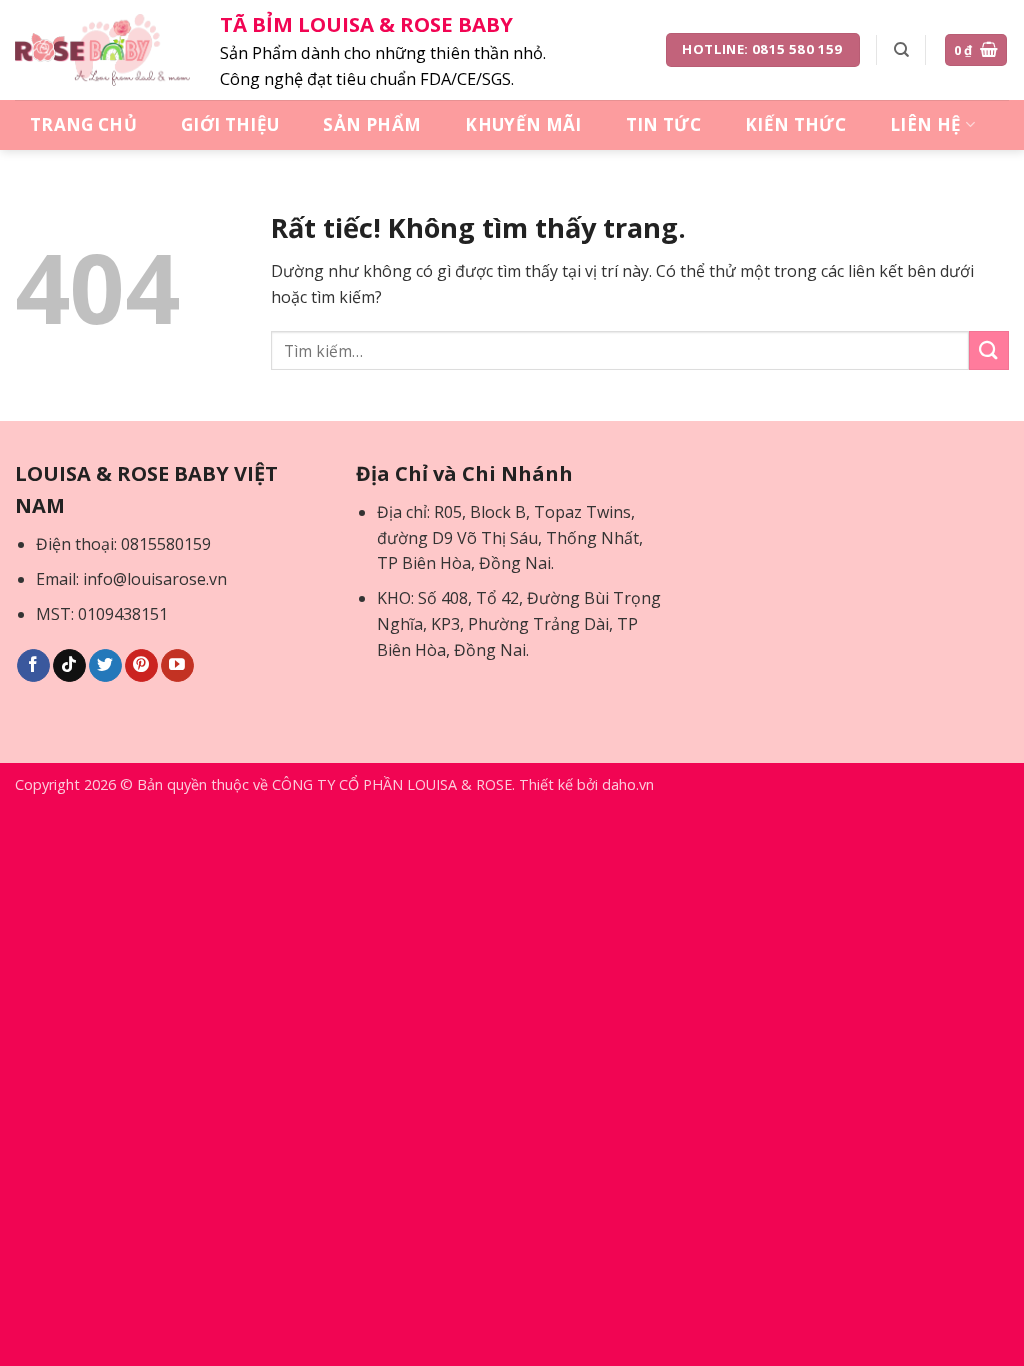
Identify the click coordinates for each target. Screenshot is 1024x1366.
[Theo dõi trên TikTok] (69, 666)
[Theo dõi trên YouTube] (177, 666)
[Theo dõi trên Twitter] (105, 666)
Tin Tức (663, 124)
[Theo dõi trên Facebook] (33, 666)
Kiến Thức (795, 124)
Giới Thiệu (230, 124)
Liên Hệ (925, 124)
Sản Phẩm (372, 124)
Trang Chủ (83, 124)
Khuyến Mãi (523, 124)
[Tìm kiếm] (901, 50)
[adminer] (102, 50)
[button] (976, 50)
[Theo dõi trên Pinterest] (141, 666)
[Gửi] (989, 350)
